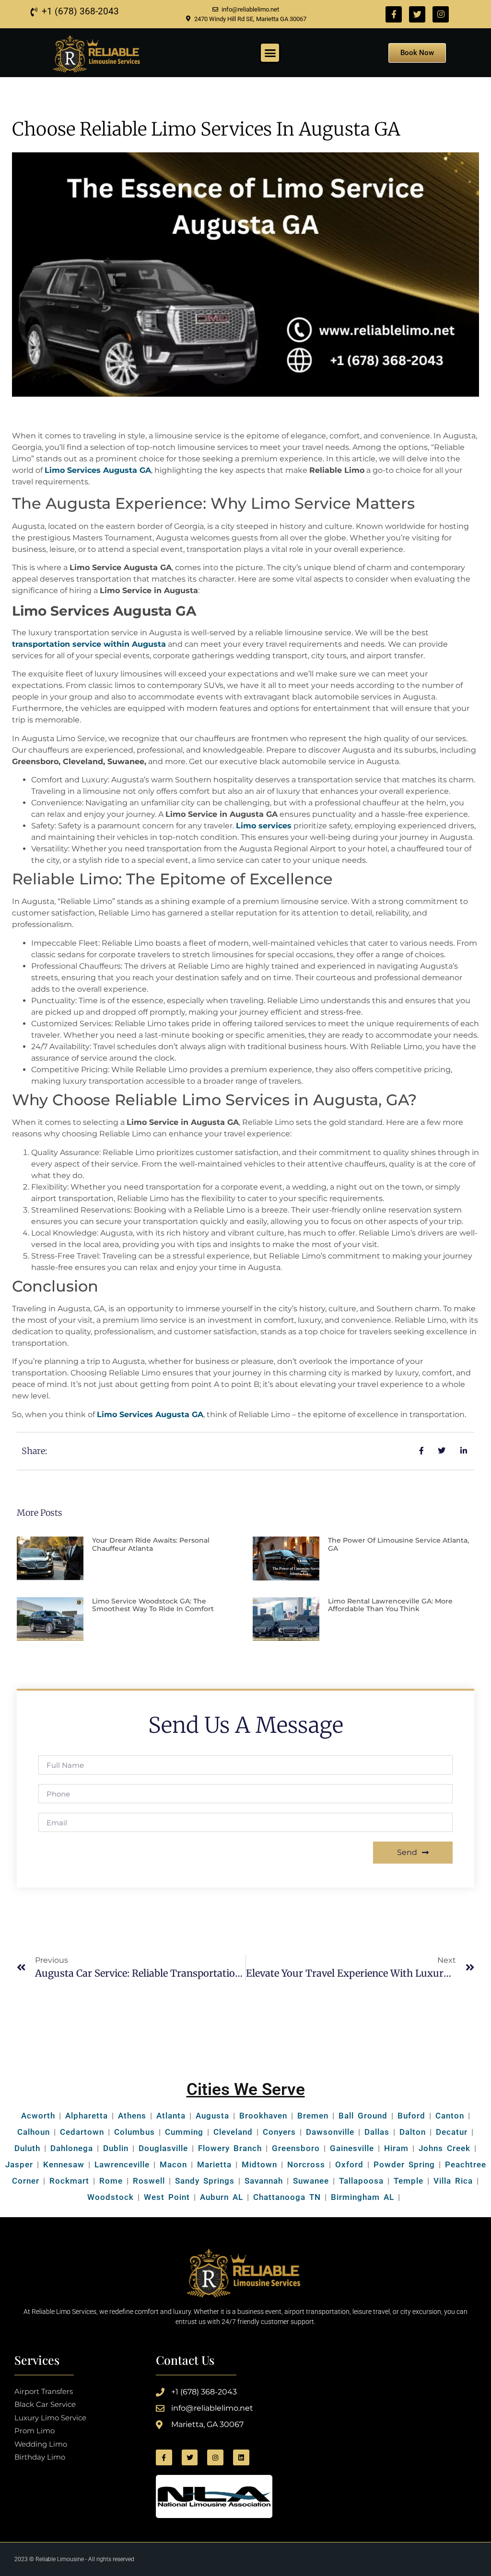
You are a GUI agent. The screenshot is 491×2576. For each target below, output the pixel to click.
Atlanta (171, 2116)
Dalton (413, 2132)
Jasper (19, 2164)
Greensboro (296, 2148)
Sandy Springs (205, 2181)
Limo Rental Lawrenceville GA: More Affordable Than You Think (390, 1605)
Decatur (452, 2132)
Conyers (279, 2132)
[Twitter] (417, 14)
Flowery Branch (230, 2148)
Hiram (396, 2148)
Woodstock (111, 2197)
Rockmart (69, 2181)
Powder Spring (404, 2164)
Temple (409, 2181)
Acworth (38, 2116)
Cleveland (233, 2132)
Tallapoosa (361, 2181)
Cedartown (82, 2132)
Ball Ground (363, 2116)
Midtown (259, 2164)
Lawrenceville (122, 2164)
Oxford (349, 2164)
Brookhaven (263, 2116)
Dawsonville (330, 2132)
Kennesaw (64, 2164)
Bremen (313, 2116)
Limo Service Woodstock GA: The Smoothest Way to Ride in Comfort (153, 1605)
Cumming (184, 2132)
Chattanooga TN (287, 2197)
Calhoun (34, 2132)
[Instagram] (441, 14)
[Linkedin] (241, 2458)
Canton (450, 2116)
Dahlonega (72, 2148)
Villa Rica (453, 2181)
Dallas (377, 2132)
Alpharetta (87, 2116)
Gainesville (352, 2148)
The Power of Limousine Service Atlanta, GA (398, 1544)
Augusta (212, 2116)
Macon (173, 2164)
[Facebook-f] (394, 14)
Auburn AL (222, 2197)
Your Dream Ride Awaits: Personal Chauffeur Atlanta (151, 1544)
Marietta (214, 2164)
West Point (167, 2197)
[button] (270, 53)
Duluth (27, 2148)
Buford (411, 2116)
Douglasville (163, 2148)
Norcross (306, 2164)
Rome (111, 2181)
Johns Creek (444, 2148)
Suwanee (311, 2181)
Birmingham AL (362, 2197)
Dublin (116, 2148)
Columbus (134, 2132)
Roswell (147, 2181)
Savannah (264, 2181)
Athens (132, 2116)
